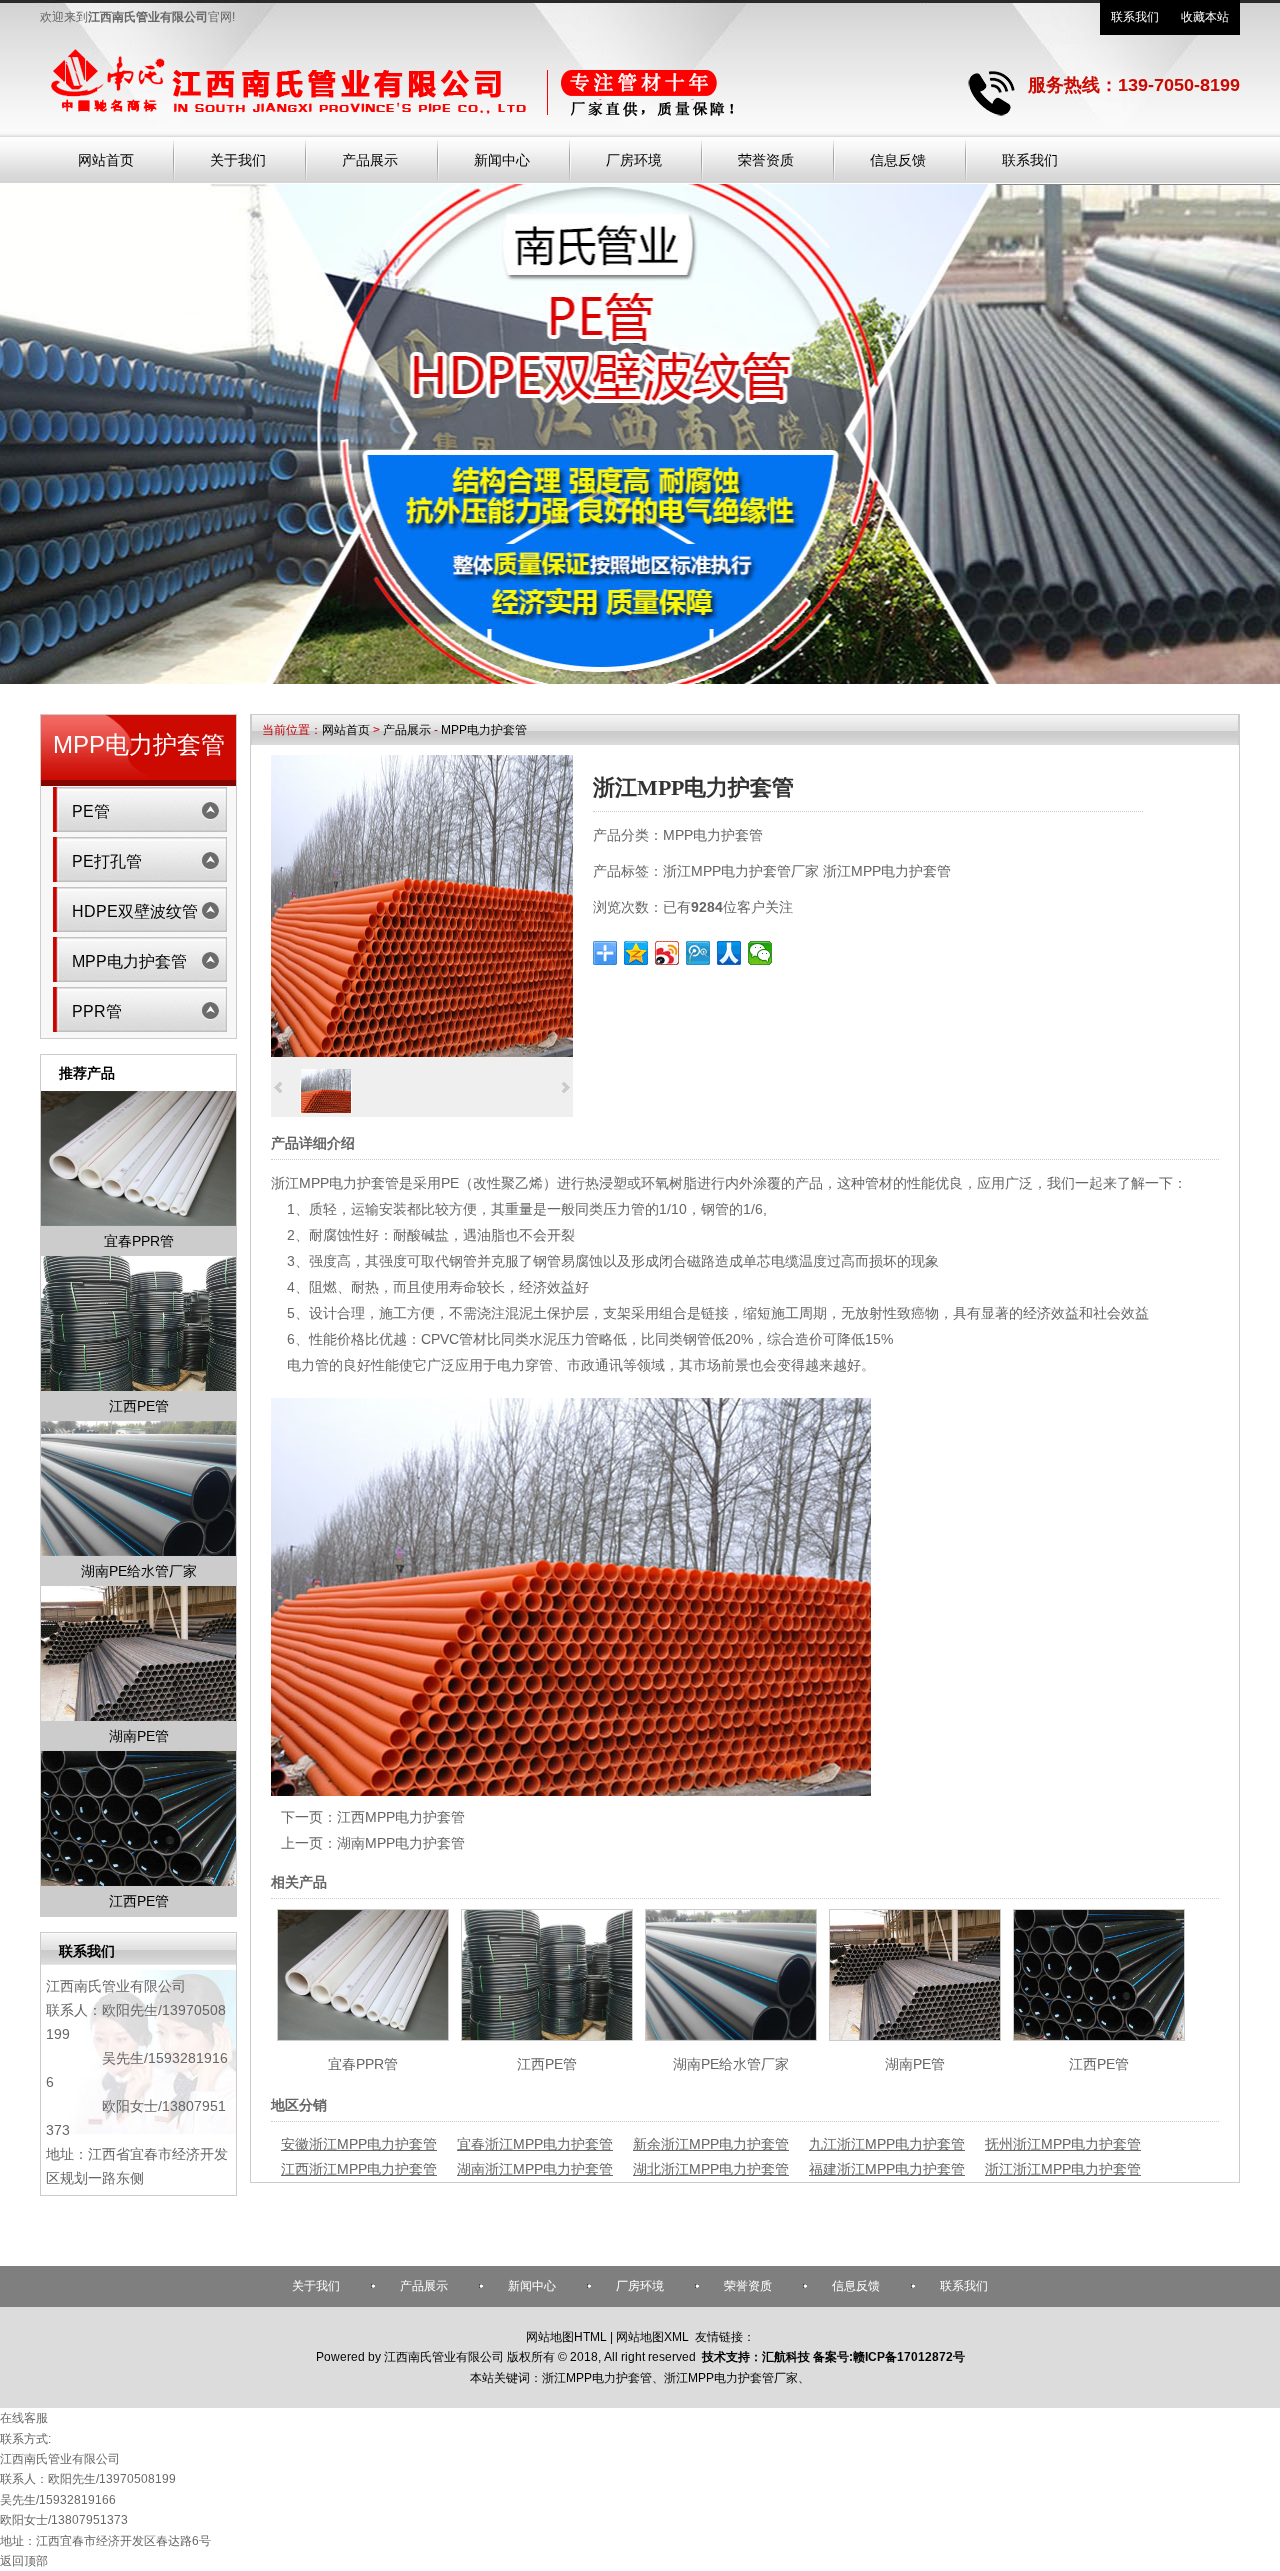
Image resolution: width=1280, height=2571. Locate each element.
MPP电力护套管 (484, 730)
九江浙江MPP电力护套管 (887, 2144)
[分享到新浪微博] (667, 953)
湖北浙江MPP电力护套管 (711, 2169)
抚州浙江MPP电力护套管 (1063, 2144)
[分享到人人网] (729, 953)
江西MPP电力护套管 (401, 1817)
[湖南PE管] (915, 2036)
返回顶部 (24, 2561)
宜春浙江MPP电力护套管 (535, 2144)
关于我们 (316, 2286)
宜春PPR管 (363, 2064)
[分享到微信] (760, 953)
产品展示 (407, 730)
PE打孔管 (107, 861)
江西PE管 (547, 2064)
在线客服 (24, 2418)
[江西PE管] (547, 2036)
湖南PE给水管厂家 (731, 2064)
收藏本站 (1205, 17)
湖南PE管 (915, 2064)
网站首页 (346, 730)
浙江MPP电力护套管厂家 (741, 871)
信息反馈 (856, 2286)
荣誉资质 (748, 2286)
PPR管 (97, 1011)
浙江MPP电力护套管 (887, 871)
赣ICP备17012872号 (909, 2357)
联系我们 (1135, 17)
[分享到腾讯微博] (698, 953)
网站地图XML (652, 2337)
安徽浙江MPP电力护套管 (359, 2144)
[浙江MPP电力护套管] (422, 1052)
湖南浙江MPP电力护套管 (535, 2169)
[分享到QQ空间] (636, 953)
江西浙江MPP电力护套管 (359, 2169)
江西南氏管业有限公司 (116, 1986)
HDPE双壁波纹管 (135, 911)
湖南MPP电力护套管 (401, 1843)
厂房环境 (640, 2286)
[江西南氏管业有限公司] (475, 121)
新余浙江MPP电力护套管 (711, 2144)
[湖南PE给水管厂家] (731, 2036)
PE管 (91, 811)
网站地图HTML (566, 2337)
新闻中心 (532, 2286)
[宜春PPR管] (363, 2036)
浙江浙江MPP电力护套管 (1063, 2169)
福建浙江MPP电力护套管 (887, 2169)
